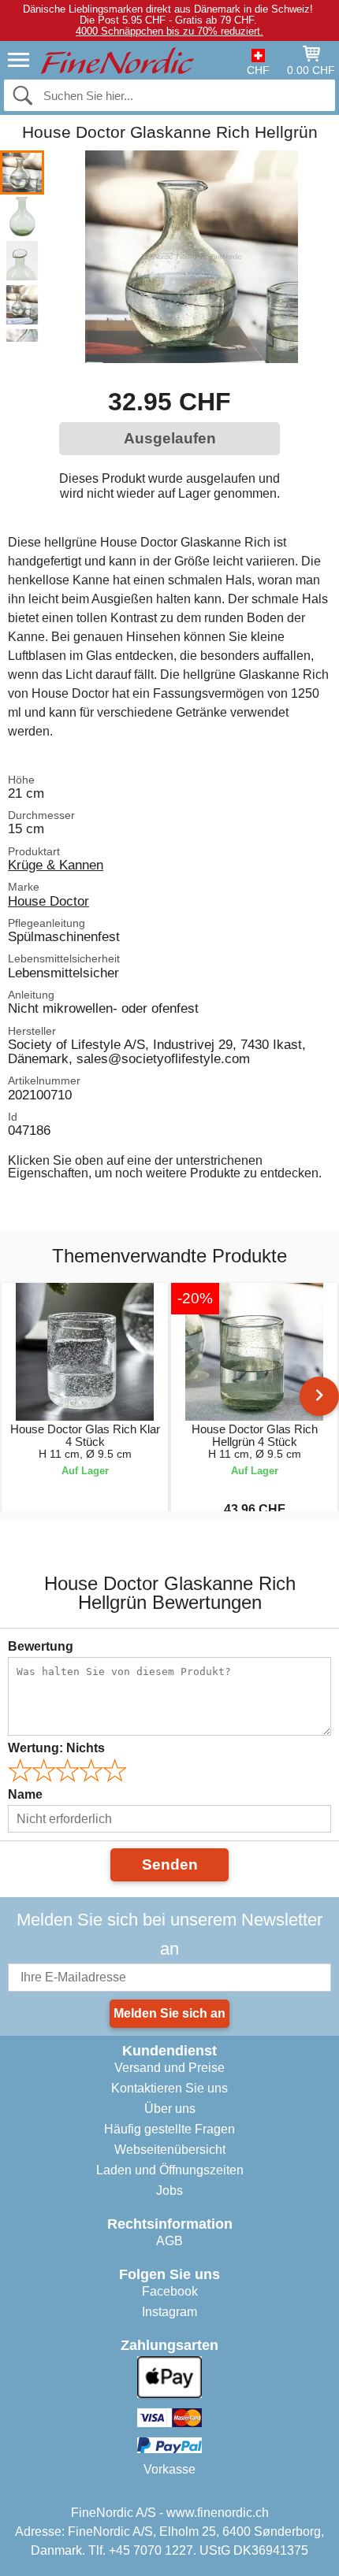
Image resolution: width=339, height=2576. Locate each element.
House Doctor (48, 901)
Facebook (170, 2291)
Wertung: (56, 1748)
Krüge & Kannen (56, 865)
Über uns (170, 2109)
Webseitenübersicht (170, 2150)
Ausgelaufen (170, 438)
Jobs (169, 2191)
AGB (169, 2241)
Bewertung (41, 1646)
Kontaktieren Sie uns (169, 2088)
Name (25, 1794)
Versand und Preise (169, 2068)
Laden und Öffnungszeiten (170, 2170)
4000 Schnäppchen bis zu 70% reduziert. (169, 31)
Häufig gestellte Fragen (169, 2129)
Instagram (169, 2312)
